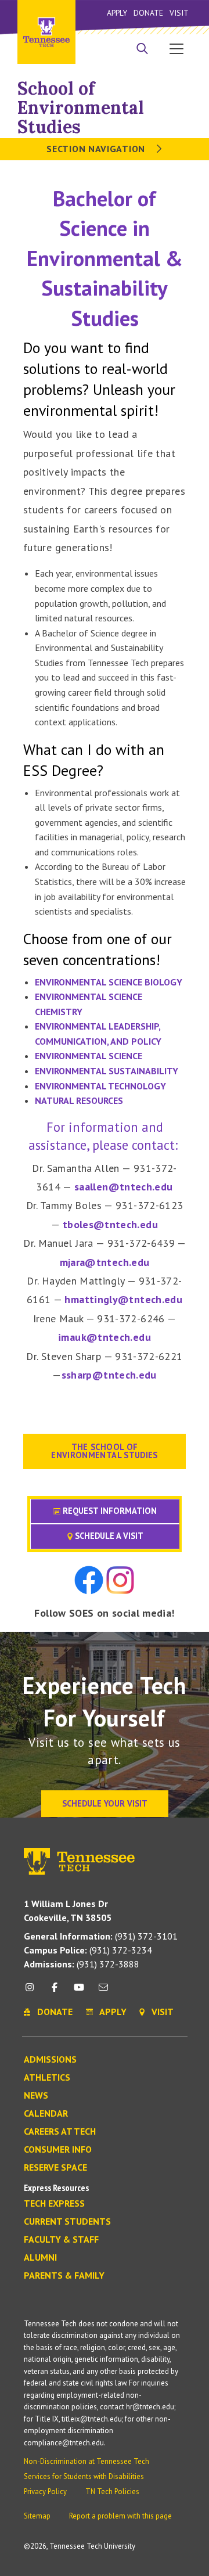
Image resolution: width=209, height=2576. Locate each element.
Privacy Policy (45, 2492)
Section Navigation (97, 149)
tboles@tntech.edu (110, 1224)
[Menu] (176, 48)
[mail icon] (103, 1992)
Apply (117, 13)
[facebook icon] (54, 1992)
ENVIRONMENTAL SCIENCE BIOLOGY (109, 982)
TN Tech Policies (112, 2492)
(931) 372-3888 (82, 1964)
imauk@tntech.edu (105, 1337)
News (36, 2096)
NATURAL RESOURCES (79, 1100)
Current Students (67, 2222)
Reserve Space (55, 2168)
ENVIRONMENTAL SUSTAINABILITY (107, 1071)
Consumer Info (58, 2150)
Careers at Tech (60, 2132)
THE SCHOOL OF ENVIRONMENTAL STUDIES (105, 1451)
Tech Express (54, 2204)
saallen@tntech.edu (123, 1187)
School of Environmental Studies (81, 107)
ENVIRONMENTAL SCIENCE (89, 1056)
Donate (148, 13)
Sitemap (37, 2516)
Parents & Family (64, 2276)
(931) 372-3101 (101, 1936)
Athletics (47, 2078)
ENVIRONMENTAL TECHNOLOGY (100, 1086)
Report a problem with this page (120, 2516)
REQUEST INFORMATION (109, 1511)
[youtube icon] (79, 1992)
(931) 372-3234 (88, 1950)
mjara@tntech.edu (105, 1262)
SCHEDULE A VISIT (108, 1536)
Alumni (40, 2258)
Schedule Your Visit (105, 1803)
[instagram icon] (33, 1992)
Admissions (50, 2060)
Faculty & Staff (61, 2240)
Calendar (46, 2114)
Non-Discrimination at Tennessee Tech (87, 2461)
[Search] (142, 50)
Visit (179, 13)
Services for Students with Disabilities (84, 2476)
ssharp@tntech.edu (109, 1375)
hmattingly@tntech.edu (123, 1299)
